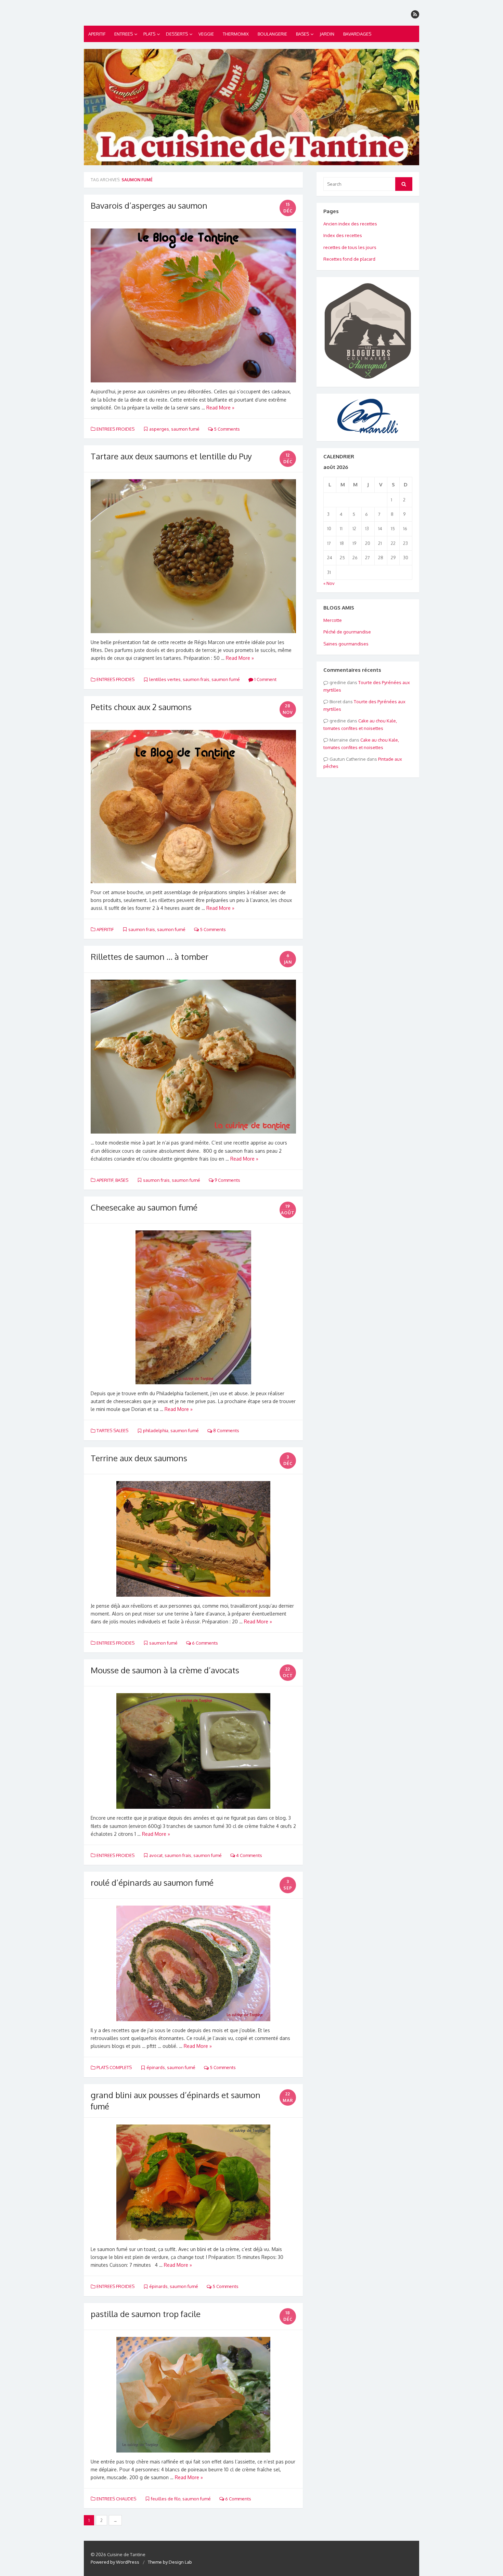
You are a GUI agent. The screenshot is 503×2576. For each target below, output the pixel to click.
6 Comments (204, 1643)
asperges (159, 429)
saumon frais (196, 679)
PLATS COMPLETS (114, 2067)
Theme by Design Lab (170, 2562)
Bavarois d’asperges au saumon (149, 205)
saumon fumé (185, 429)
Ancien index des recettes (350, 224)
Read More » (220, 408)
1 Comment (265, 679)
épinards (156, 2067)
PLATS (149, 34)
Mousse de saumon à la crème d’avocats (165, 1670)
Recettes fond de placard (349, 259)
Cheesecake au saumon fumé (144, 1207)
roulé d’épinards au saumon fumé (152, 1882)
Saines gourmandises (346, 644)
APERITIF (97, 34)
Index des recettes (343, 235)
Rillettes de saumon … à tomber (150, 957)
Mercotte (333, 620)
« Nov (329, 583)
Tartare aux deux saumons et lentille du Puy (171, 456)
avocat (156, 1855)
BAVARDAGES (357, 34)
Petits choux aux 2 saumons (141, 707)
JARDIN (327, 34)
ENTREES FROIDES (115, 429)
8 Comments (226, 1430)
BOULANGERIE (272, 34)
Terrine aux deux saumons (139, 1458)
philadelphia (156, 1430)
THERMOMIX (236, 34)
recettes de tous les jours (350, 247)
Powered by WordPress (115, 2562)
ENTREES (124, 34)
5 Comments (226, 429)
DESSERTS (177, 34)
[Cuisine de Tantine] (251, 107)
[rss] (415, 14)
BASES (302, 34)
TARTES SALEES (112, 1430)
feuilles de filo (166, 2499)
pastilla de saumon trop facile (146, 2314)
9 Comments (227, 1180)
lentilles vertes (165, 679)
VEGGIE (206, 34)
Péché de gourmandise (347, 632)
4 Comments (249, 1855)
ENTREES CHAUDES (116, 2499)
